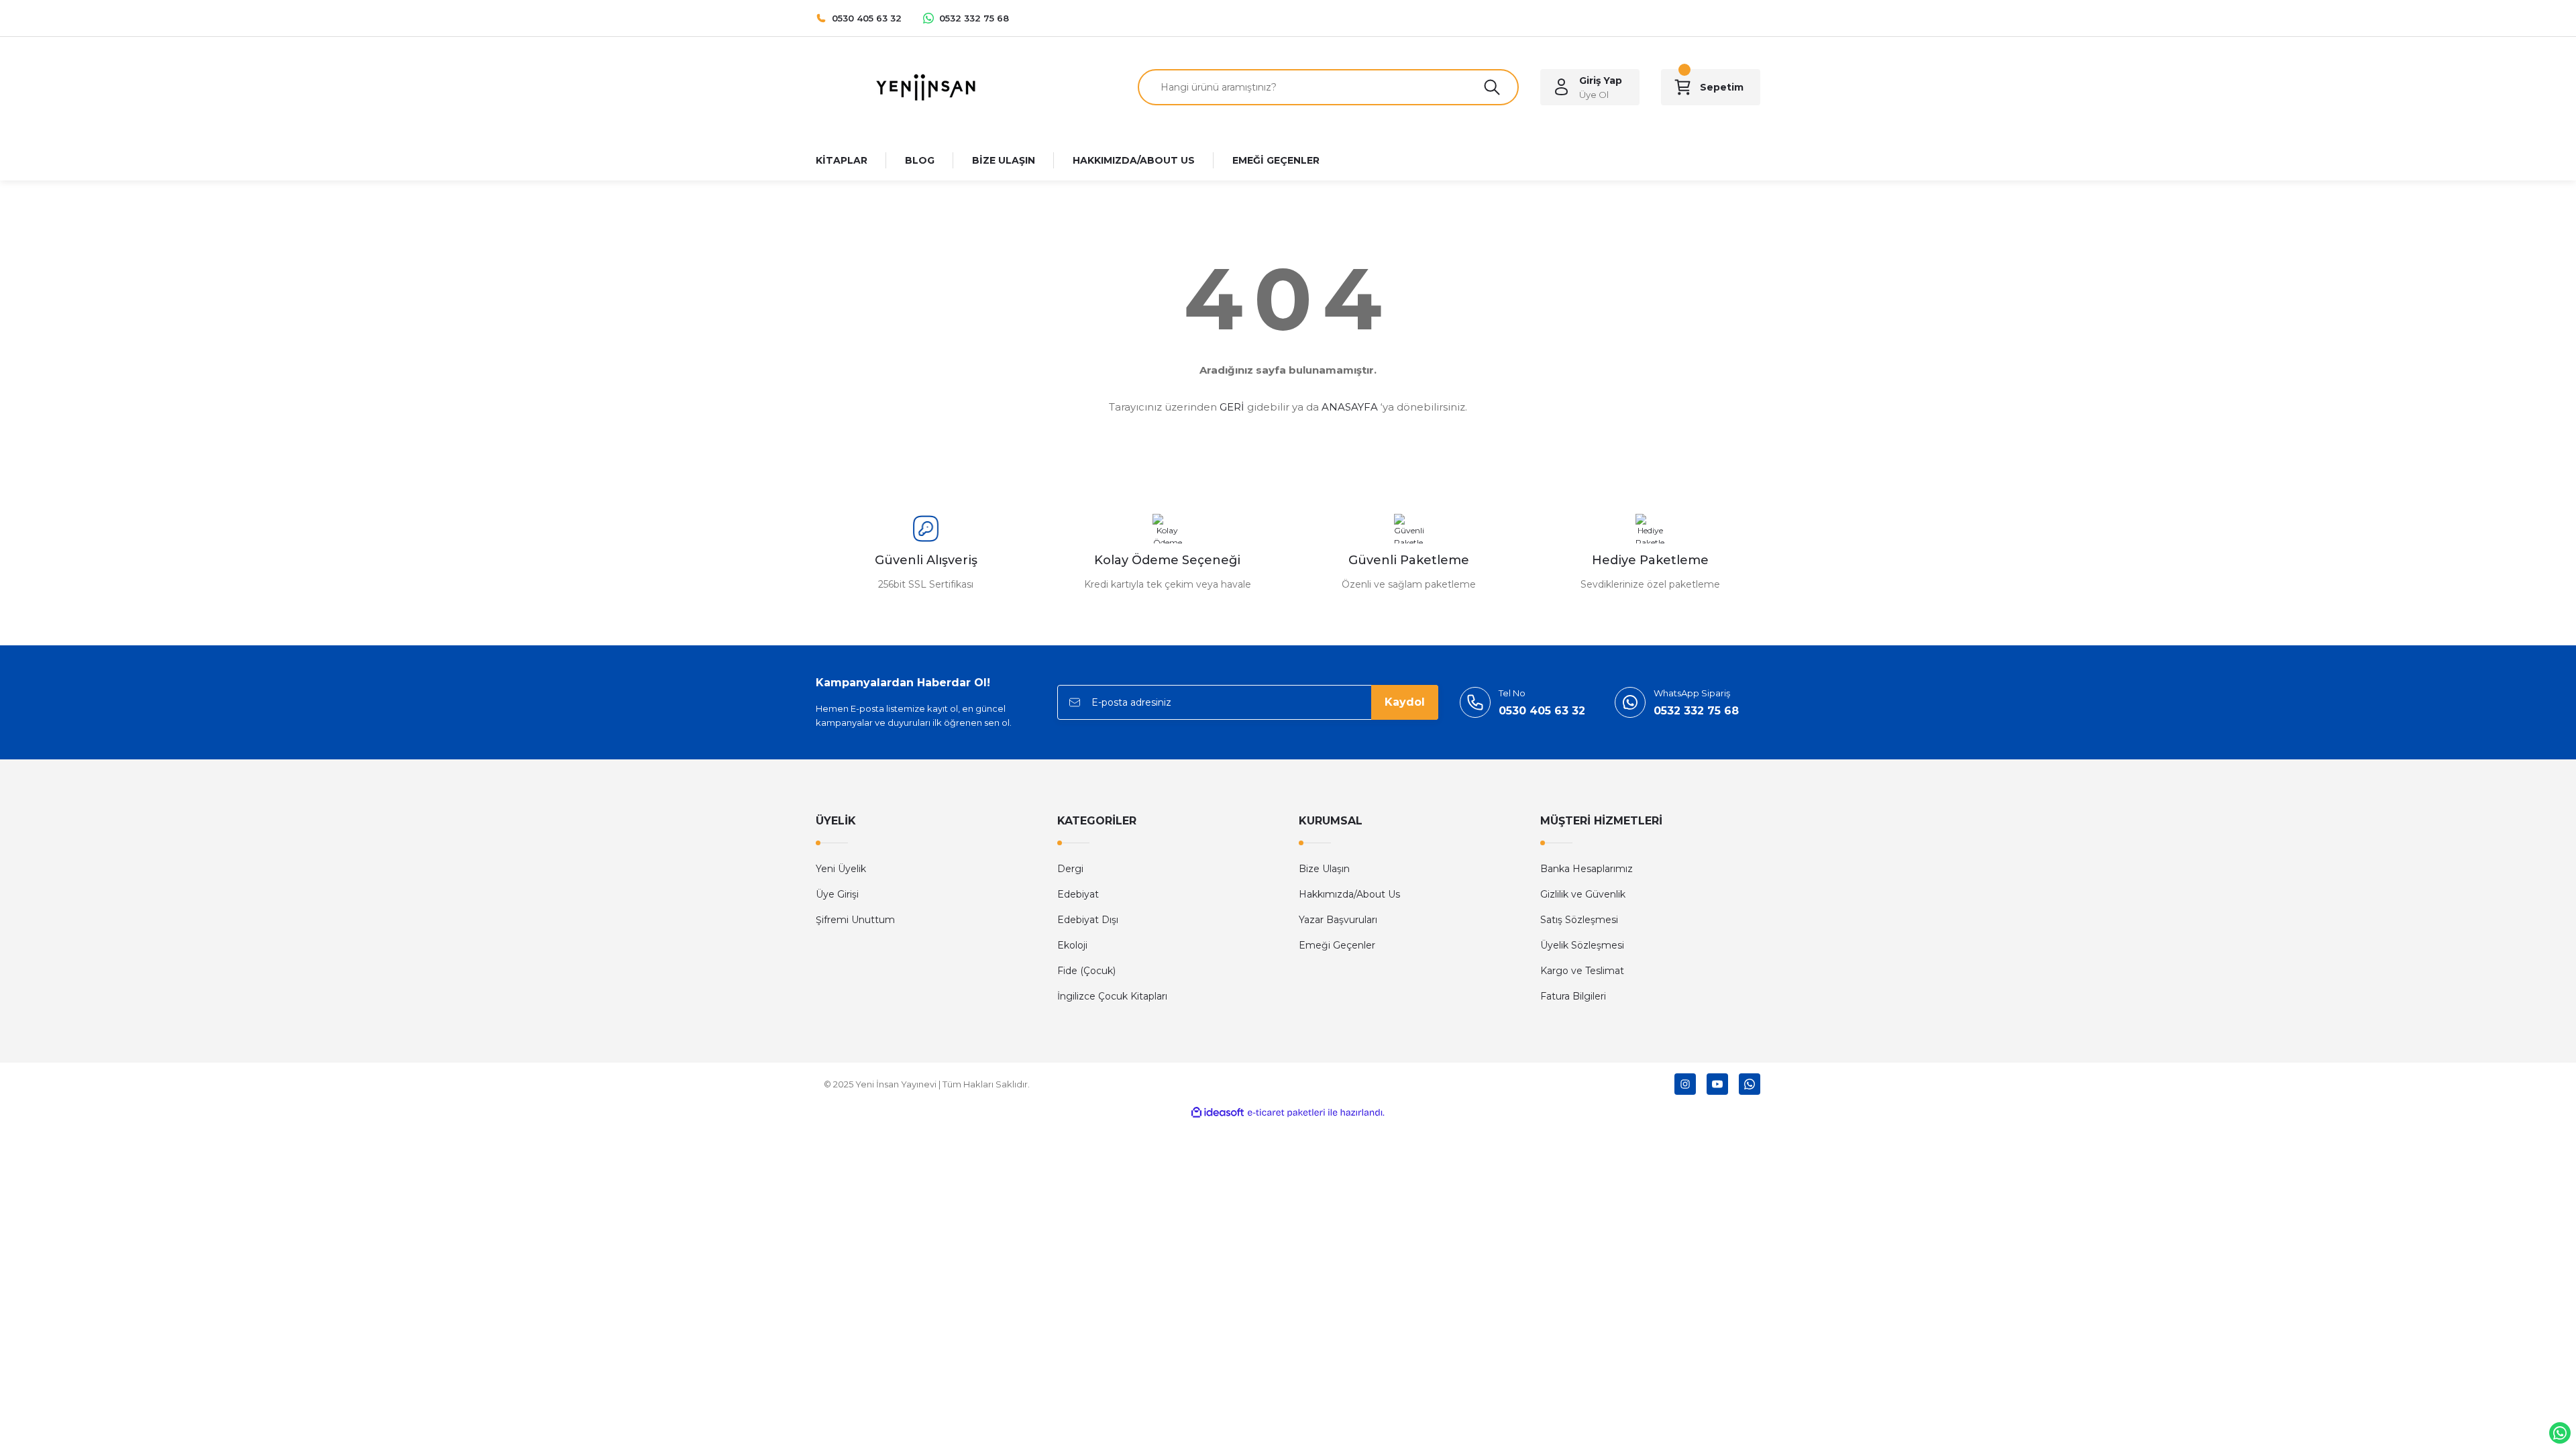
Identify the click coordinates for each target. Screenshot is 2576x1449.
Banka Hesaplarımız (1587, 869)
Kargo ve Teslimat (1582, 971)
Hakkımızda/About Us (1349, 894)
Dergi (1070, 869)
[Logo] (926, 86)
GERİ (1232, 407)
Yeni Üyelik (841, 869)
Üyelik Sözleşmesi (1582, 945)
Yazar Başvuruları (1338, 920)
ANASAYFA (1350, 407)
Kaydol (1405, 702)
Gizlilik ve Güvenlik (1583, 894)
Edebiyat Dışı (1088, 920)
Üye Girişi (837, 894)
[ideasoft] (1218, 1113)
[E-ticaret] (1286, 1113)
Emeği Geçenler (1337, 945)
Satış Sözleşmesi (1579, 920)
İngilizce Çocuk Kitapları (1112, 996)
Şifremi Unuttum (855, 920)
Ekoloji (1072, 945)
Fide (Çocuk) (1086, 971)
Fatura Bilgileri (1573, 996)
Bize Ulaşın (1324, 869)
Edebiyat (1078, 894)
